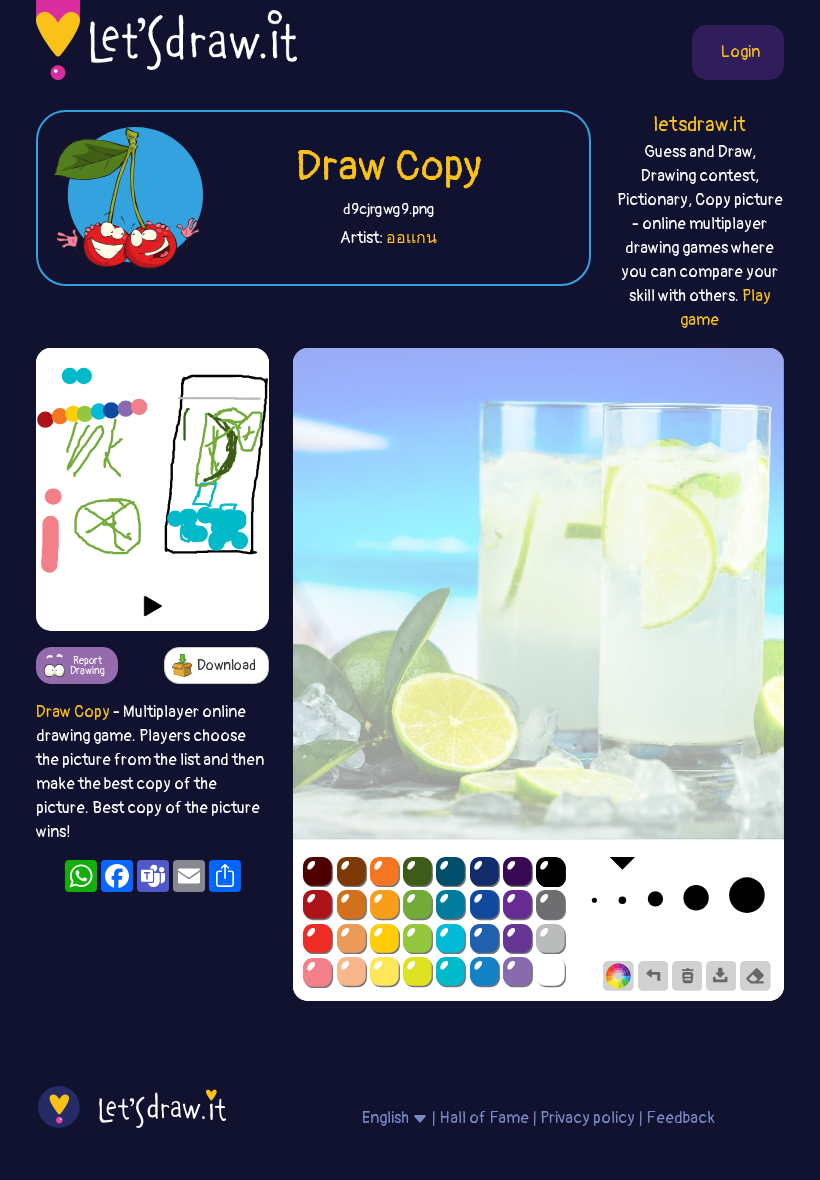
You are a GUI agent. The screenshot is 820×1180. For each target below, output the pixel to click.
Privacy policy (587, 1118)
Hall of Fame (484, 1118)
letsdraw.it (699, 124)
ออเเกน (411, 238)
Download (226, 665)
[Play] (153, 606)
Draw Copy (388, 167)
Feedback (680, 1118)
